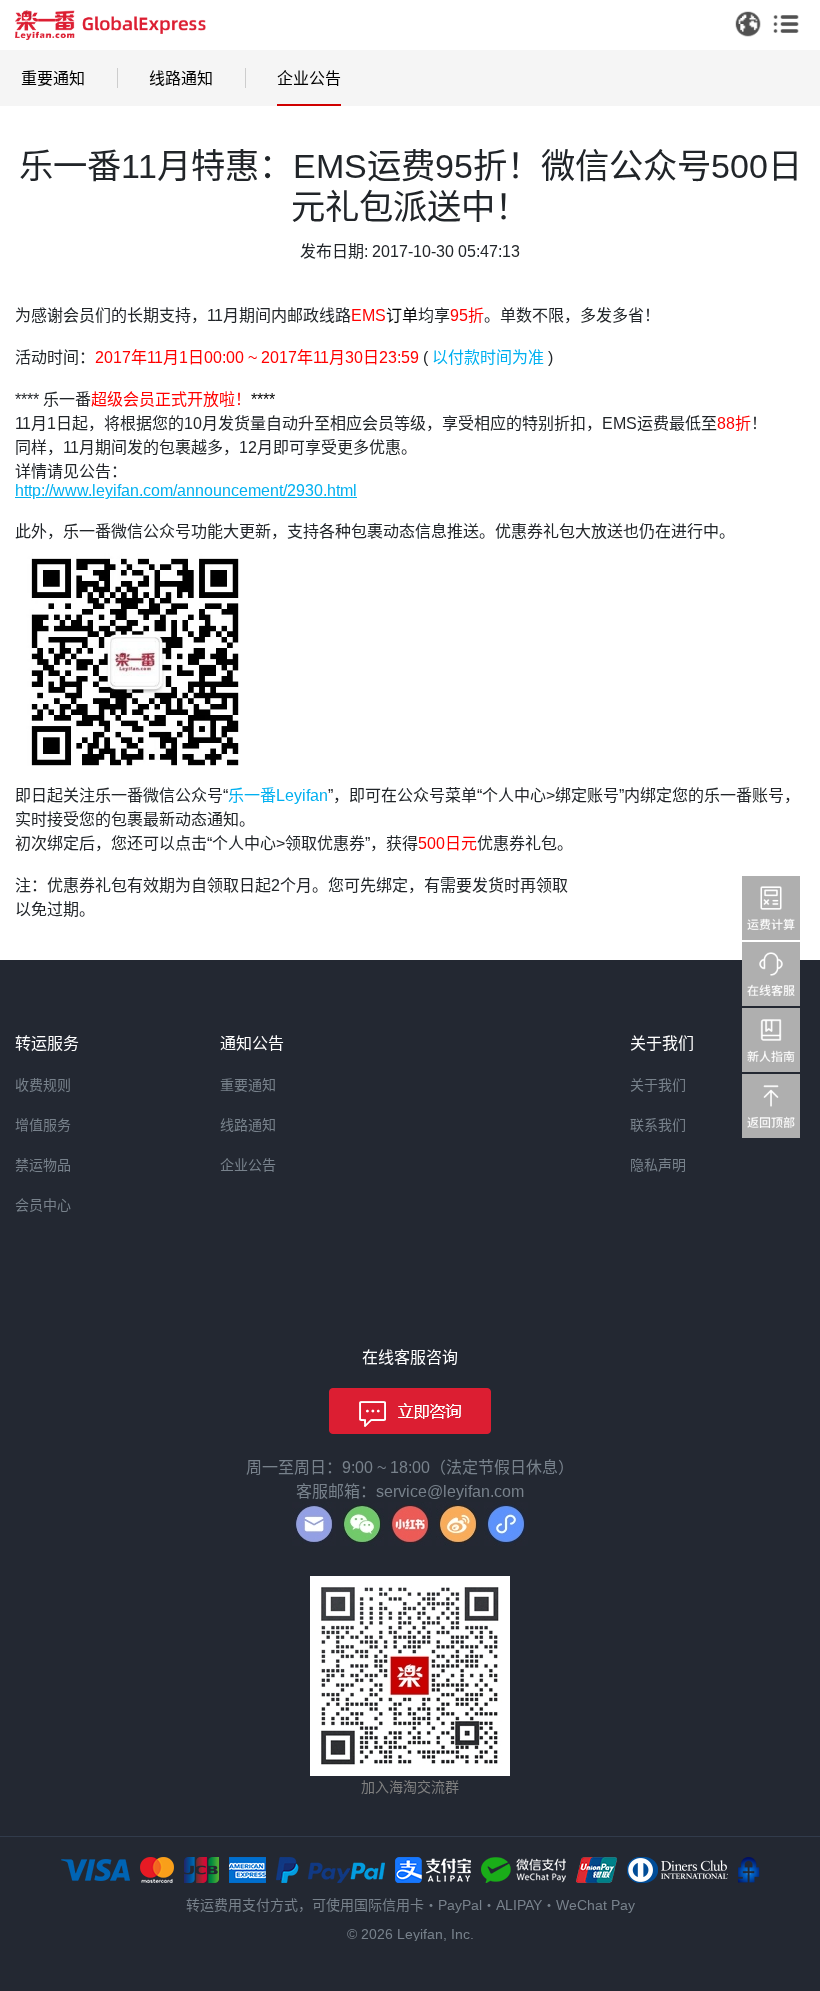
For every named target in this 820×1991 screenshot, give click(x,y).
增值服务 (43, 1125)
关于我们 (658, 1085)
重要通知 (53, 78)
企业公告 (309, 78)
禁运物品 (43, 1165)
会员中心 (43, 1205)
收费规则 (43, 1085)
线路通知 (181, 78)
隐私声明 (658, 1165)
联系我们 (658, 1125)
